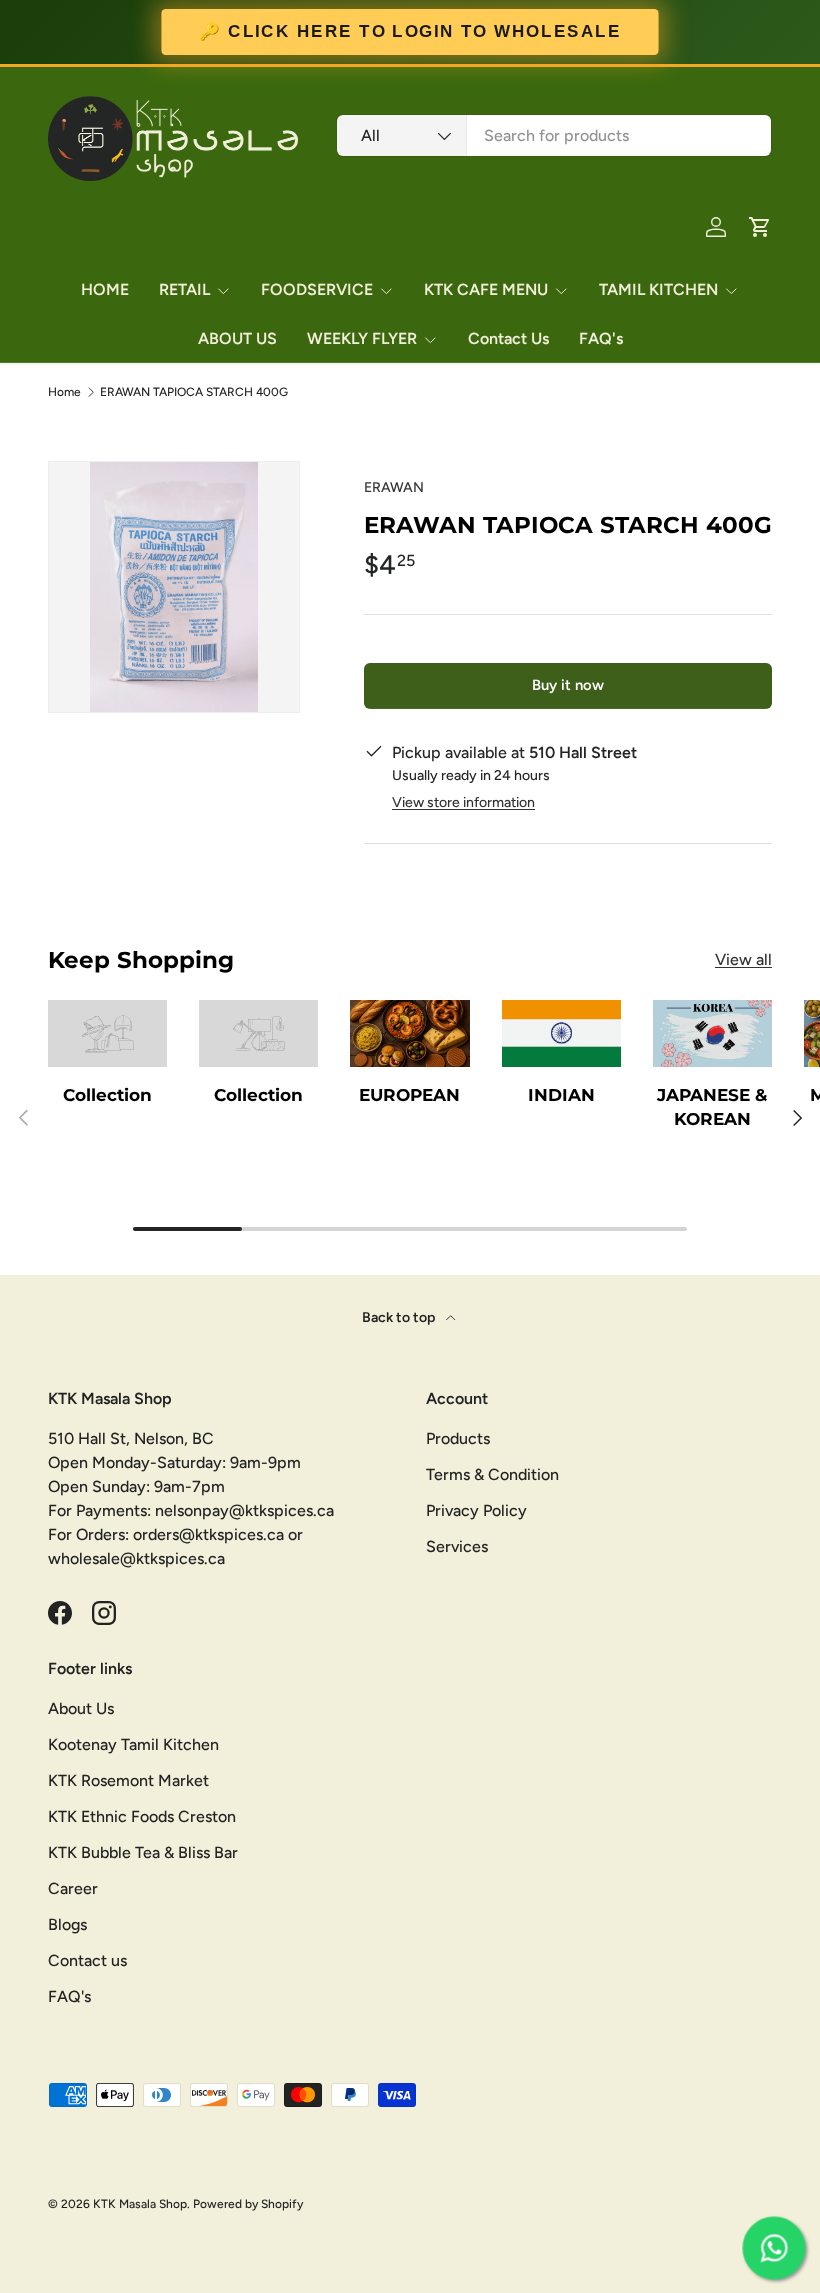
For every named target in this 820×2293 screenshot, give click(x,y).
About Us (81, 1708)
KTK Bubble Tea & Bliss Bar (143, 1852)
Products (458, 1438)
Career (73, 1888)
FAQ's (601, 338)
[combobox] (554, 135)
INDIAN (561, 1094)
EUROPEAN (409, 1094)
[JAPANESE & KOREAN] (712, 1033)
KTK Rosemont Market (128, 1780)
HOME (105, 289)
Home (64, 392)
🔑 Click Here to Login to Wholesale (410, 31)
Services (457, 1546)
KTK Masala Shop (140, 2204)
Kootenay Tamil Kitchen (133, 1744)
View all (743, 959)
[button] (760, 227)
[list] (174, 587)
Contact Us (508, 338)
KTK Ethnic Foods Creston (142, 1816)
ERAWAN (394, 487)
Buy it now (568, 685)
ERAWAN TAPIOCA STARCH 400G (194, 392)
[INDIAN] (561, 1033)
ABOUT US (237, 338)
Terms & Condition (492, 1474)
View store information (463, 802)
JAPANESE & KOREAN (712, 1106)
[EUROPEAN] (409, 1033)
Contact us (87, 1960)
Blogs (67, 1924)
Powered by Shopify (248, 2204)
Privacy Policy (476, 1510)
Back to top (400, 1317)
